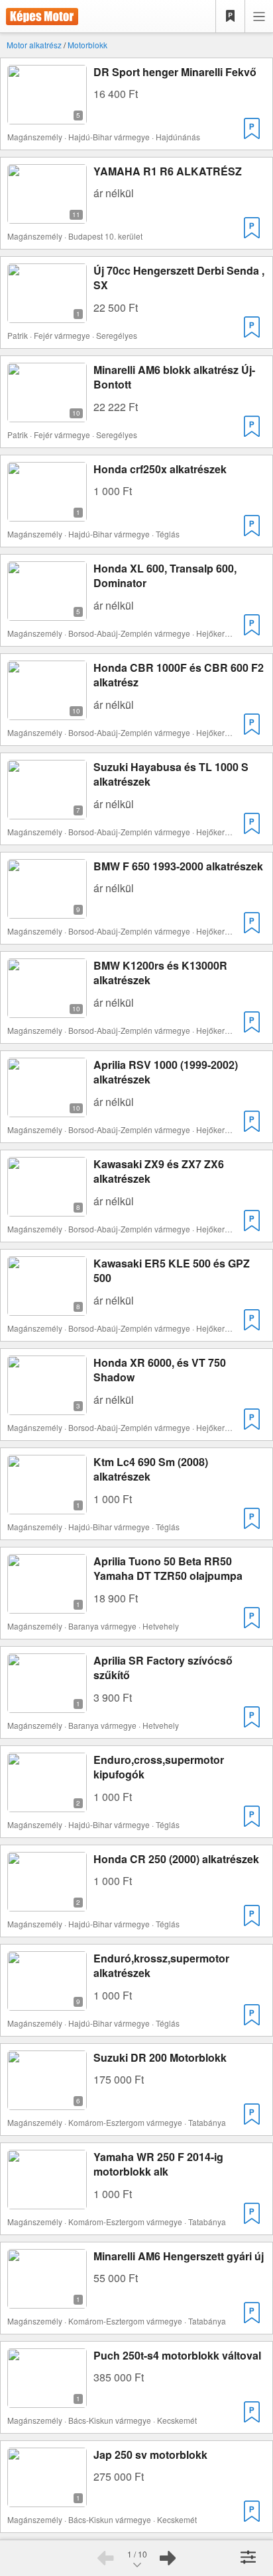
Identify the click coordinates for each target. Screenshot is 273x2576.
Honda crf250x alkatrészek (160, 469)
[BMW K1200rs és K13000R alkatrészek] (47, 1010)
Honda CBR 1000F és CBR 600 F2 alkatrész (179, 675)
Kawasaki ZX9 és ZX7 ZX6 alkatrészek (159, 1171)
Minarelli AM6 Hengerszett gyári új (179, 2256)
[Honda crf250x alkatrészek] (47, 513)
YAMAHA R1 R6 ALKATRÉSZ (168, 171)
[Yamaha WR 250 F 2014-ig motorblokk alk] (47, 2201)
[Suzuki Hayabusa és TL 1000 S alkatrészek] (47, 811)
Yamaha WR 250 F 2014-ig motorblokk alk (158, 2164)
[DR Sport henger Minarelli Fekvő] (47, 116)
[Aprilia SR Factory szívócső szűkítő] (47, 1705)
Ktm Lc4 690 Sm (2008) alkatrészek (151, 1469)
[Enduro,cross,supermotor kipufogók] (47, 1804)
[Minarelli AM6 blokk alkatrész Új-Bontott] (47, 414)
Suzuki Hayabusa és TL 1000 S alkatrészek (171, 774)
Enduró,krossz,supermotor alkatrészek (161, 1965)
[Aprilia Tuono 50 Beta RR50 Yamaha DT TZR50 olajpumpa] (47, 1605)
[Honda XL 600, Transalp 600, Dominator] (47, 613)
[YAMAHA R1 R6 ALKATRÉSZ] (47, 215)
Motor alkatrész (34, 45)
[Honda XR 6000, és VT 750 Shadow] (47, 1407)
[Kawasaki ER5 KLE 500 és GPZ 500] (47, 1308)
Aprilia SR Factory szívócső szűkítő (163, 1668)
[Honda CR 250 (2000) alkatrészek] (47, 1903)
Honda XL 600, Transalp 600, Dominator (165, 575)
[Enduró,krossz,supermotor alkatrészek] (47, 2002)
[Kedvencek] (231, 17)
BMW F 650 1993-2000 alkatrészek (178, 866)
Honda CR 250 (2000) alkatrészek (176, 1859)
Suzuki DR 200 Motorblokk (160, 2057)
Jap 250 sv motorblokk (150, 2455)
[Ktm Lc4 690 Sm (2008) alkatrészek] (47, 1506)
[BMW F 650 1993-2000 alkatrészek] (47, 910)
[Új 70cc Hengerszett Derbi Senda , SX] (47, 315)
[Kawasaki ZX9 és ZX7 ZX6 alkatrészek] (47, 1208)
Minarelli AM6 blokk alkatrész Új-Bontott (174, 377)
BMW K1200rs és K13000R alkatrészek (160, 973)
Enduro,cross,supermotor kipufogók (159, 1767)
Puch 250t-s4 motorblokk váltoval (177, 2355)
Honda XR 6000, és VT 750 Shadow (160, 1370)
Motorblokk (87, 45)
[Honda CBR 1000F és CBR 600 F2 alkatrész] (47, 712)
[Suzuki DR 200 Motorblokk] (47, 2102)
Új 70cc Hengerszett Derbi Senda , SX (179, 278)
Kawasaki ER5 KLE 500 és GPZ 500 (172, 1270)
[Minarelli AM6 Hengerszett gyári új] (47, 2300)
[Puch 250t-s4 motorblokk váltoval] (47, 2400)
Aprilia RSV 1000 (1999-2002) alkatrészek (166, 1072)
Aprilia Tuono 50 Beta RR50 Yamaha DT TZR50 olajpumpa (168, 1568)
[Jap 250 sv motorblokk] (47, 2499)
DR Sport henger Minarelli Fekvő (175, 72)
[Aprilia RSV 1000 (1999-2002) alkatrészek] (47, 1109)
